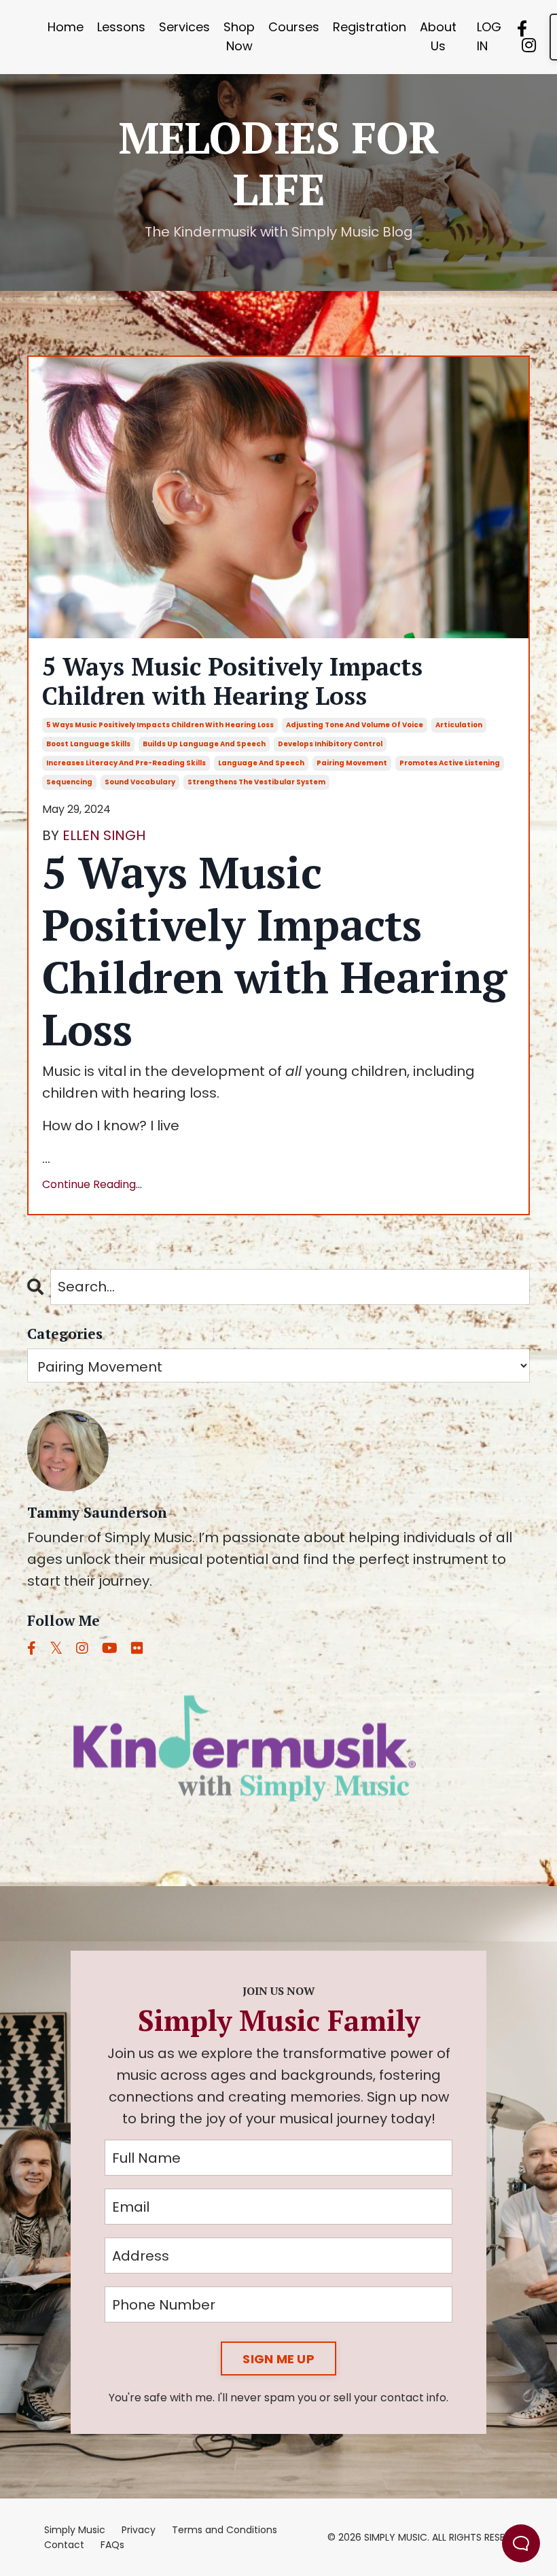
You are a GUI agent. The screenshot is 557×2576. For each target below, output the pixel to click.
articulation (459, 725)
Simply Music (75, 2530)
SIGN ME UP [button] (278, 2359)
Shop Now (239, 37)
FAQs (112, 2545)
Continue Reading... (92, 1184)
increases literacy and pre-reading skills (126, 763)
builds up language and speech (204, 744)
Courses (294, 27)
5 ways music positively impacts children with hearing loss (160, 725)
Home (66, 27)
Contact (64, 2545)
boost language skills (88, 744)
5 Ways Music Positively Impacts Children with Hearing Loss (232, 681)
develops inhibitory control (330, 744)
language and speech (261, 763)
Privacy (139, 2530)
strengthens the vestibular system (256, 782)
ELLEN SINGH (104, 835)
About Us (438, 37)
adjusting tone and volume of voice (355, 725)
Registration (370, 27)
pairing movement (352, 763)
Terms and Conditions (224, 2530)
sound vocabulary (140, 782)
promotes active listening (450, 763)
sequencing (69, 782)
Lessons (121, 27)
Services (184, 27)
